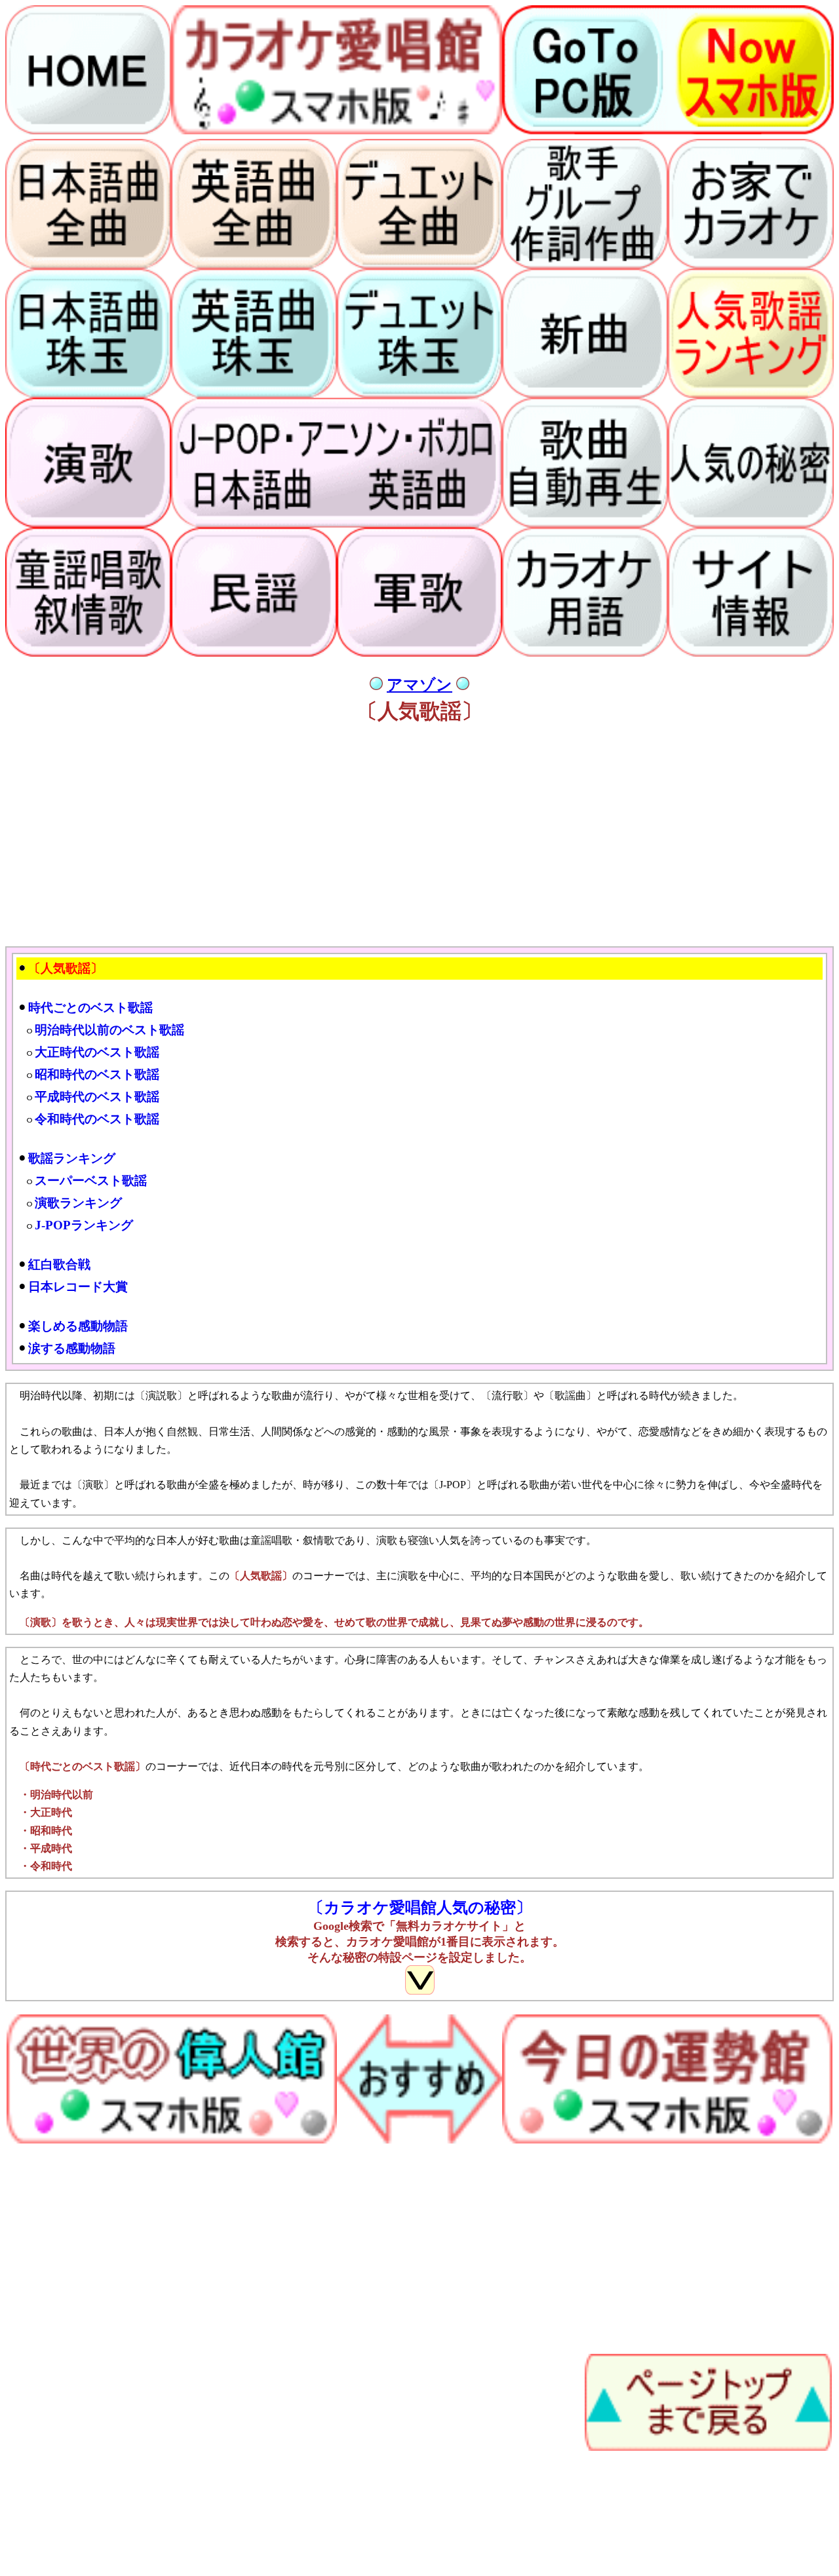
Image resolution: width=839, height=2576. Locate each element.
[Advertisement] (399, 843)
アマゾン (419, 685)
